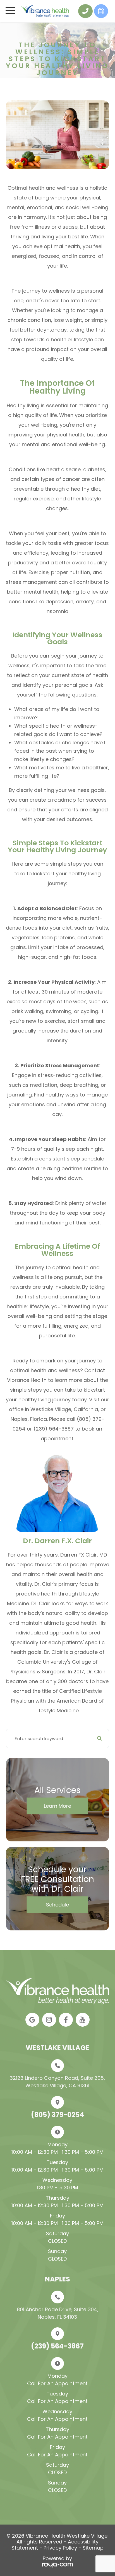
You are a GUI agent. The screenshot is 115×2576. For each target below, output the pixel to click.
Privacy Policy (60, 2548)
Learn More (57, 1806)
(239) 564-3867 (57, 2346)
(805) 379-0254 (57, 2115)
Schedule (57, 1905)
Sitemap (93, 2548)
